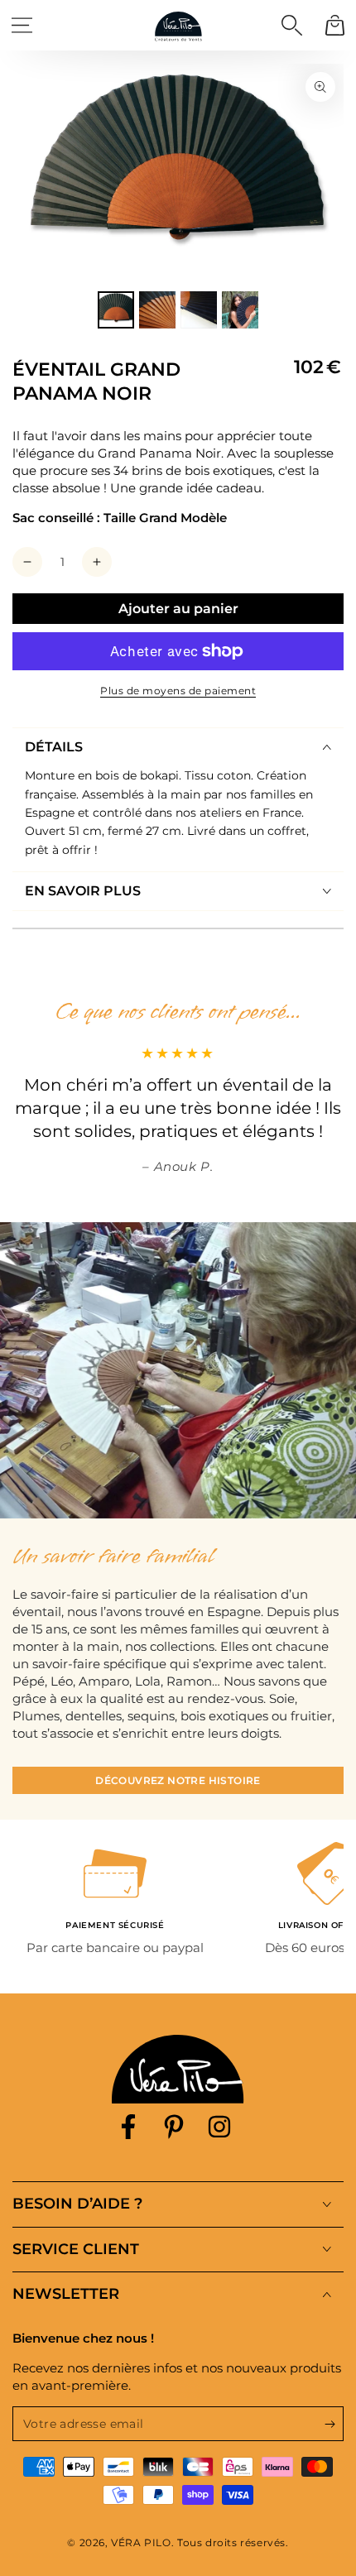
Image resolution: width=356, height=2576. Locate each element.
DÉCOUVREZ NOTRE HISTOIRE (178, 1780)
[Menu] (22, 25)
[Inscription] (334, 2425)
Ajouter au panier (178, 609)
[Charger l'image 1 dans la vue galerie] (116, 310)
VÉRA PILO (141, 2542)
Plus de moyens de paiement (178, 691)
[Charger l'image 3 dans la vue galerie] (199, 310)
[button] (291, 25)
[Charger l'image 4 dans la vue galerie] (240, 310)
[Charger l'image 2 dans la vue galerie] (157, 310)
